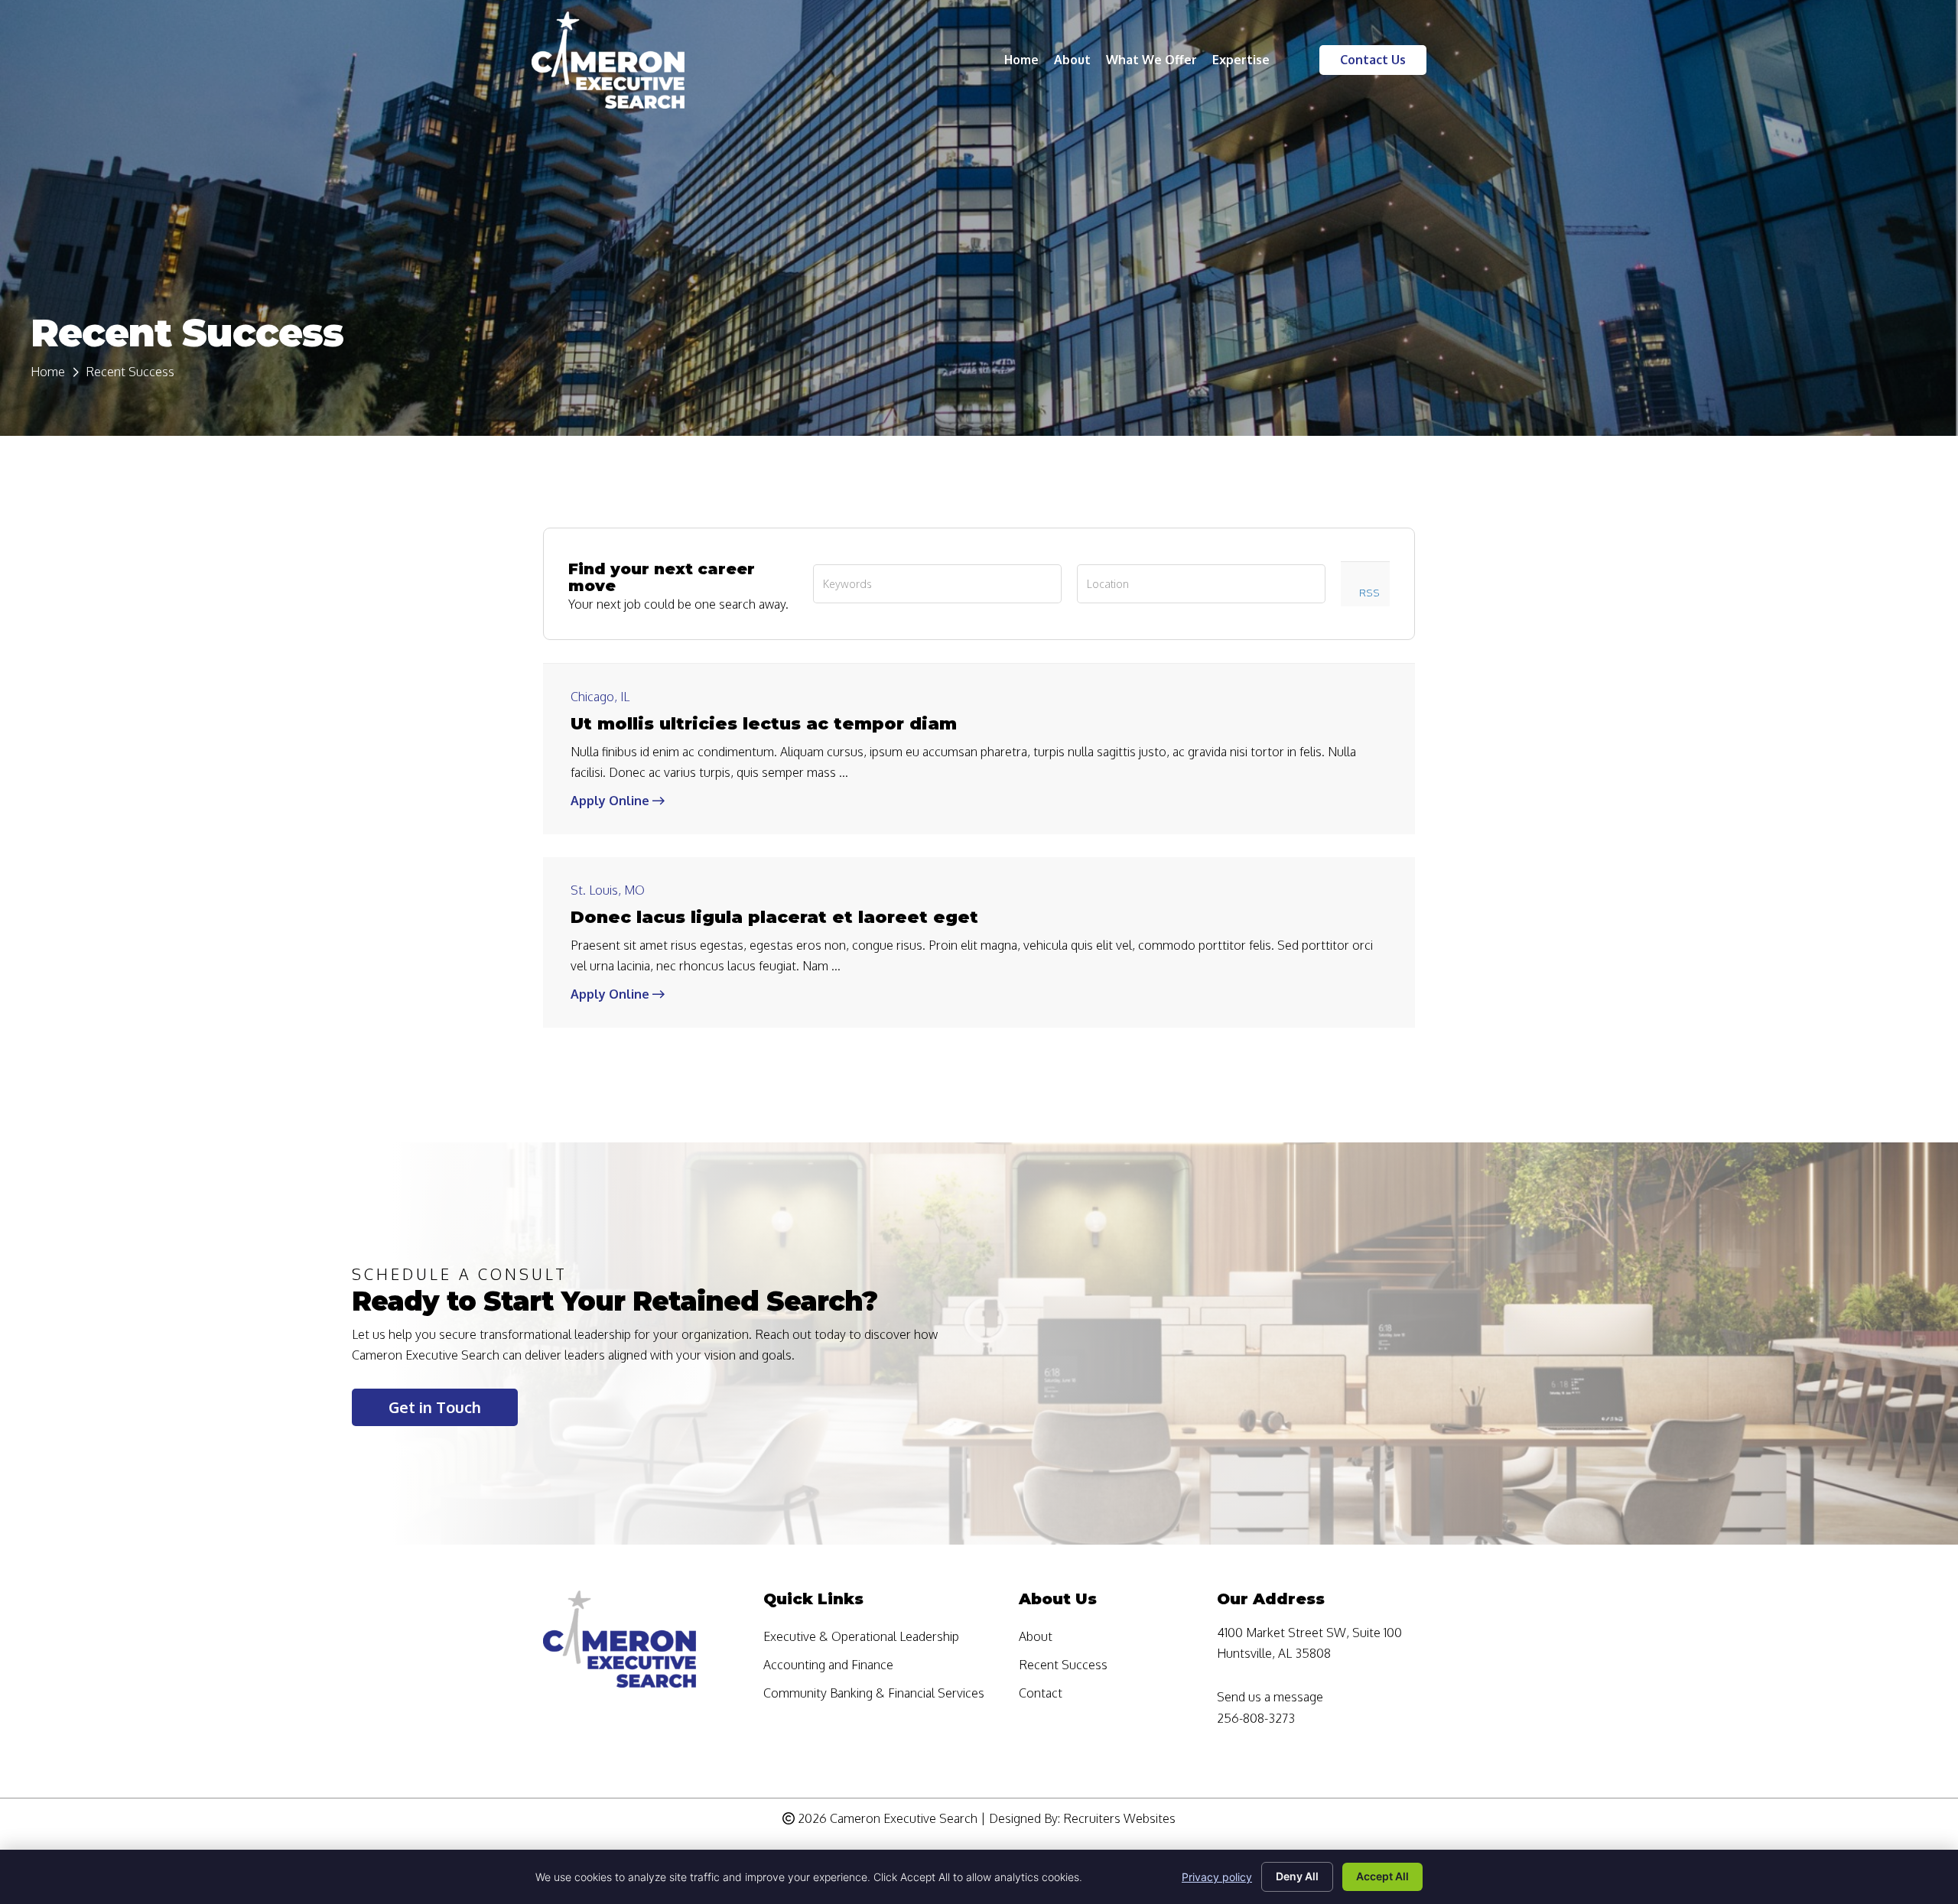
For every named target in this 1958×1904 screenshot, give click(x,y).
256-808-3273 (1256, 1718)
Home (48, 372)
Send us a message (1270, 1697)
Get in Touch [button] (435, 1407)
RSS (1369, 592)
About (1036, 1637)
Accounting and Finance (828, 1665)
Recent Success (1063, 1665)
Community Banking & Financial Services (874, 1694)
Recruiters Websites (1119, 1818)
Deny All (1297, 1876)
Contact (1041, 1694)
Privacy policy (1217, 1877)
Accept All (1382, 1876)
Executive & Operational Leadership (861, 1637)
